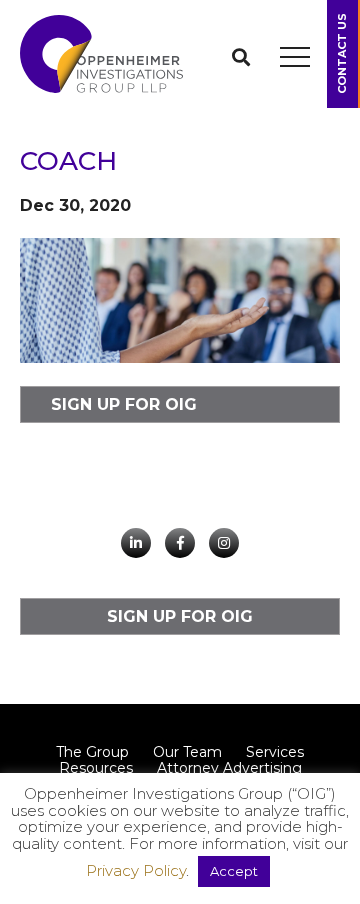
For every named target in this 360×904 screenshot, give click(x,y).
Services (275, 752)
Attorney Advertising (229, 768)
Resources (96, 768)
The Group (92, 752)
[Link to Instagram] (224, 543)
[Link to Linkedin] (136, 543)
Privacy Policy (136, 870)
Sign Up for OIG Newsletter (124, 409)
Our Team (187, 752)
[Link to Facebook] (180, 543)
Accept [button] (234, 871)
